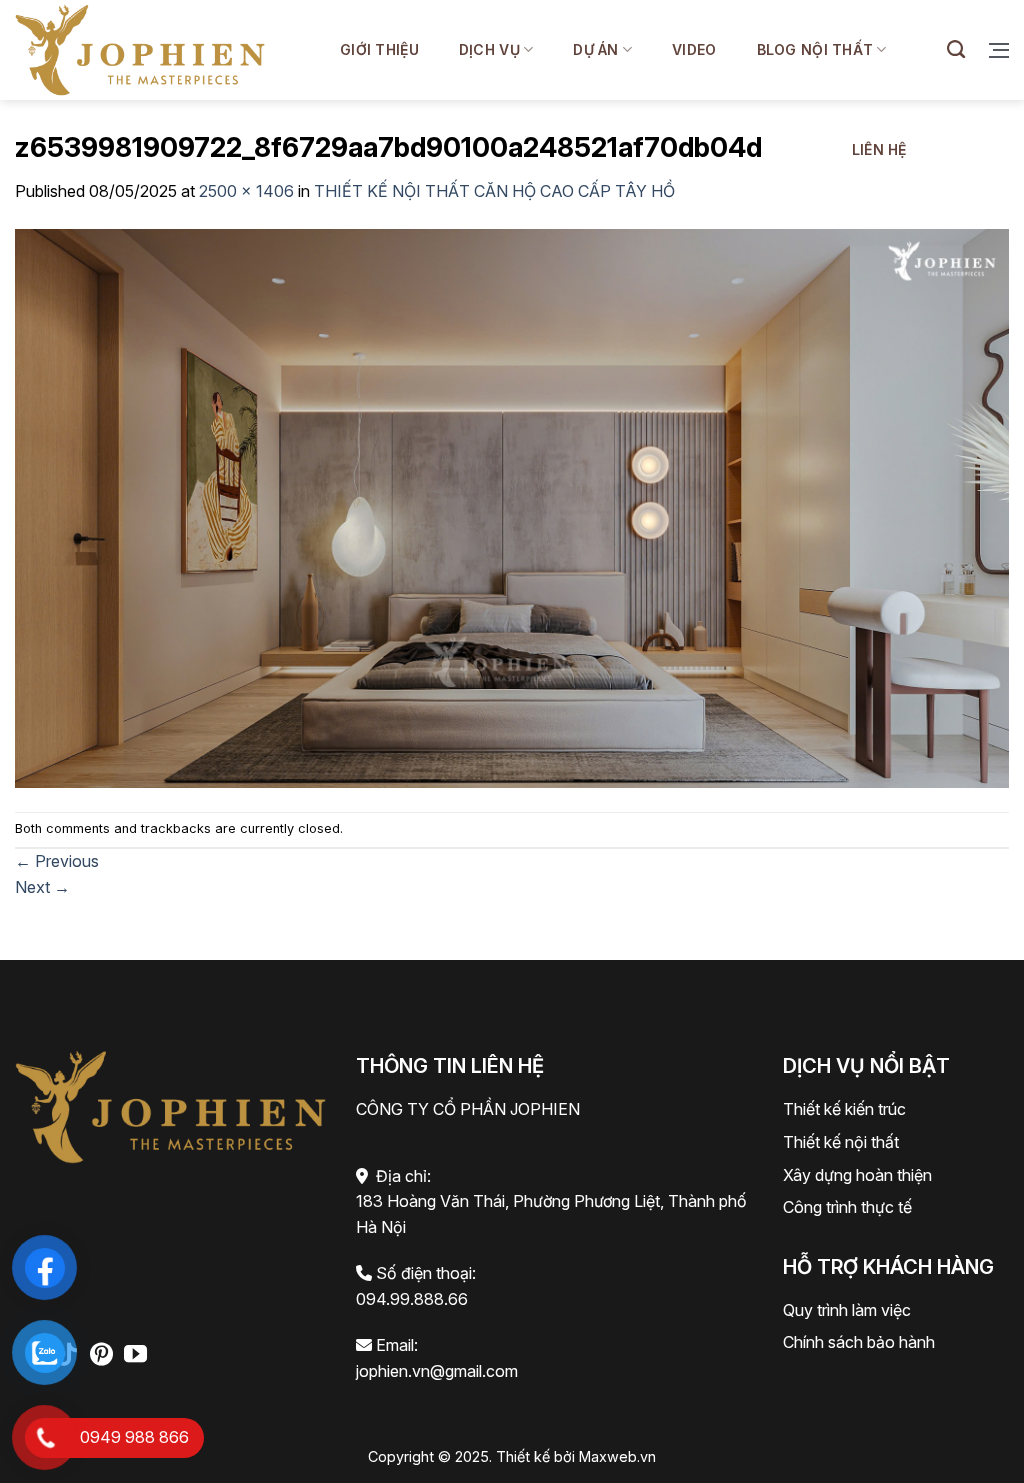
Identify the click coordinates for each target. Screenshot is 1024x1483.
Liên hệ (879, 149)
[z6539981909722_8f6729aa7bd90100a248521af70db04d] (512, 506)
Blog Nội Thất (815, 49)
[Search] (956, 50)
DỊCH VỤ (489, 49)
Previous (57, 861)
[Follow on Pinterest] (101, 1356)
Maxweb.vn (617, 1456)
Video (694, 49)
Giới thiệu (379, 49)
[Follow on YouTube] (135, 1356)
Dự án (595, 49)
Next (42, 887)
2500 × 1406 (246, 191)
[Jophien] (140, 49)
